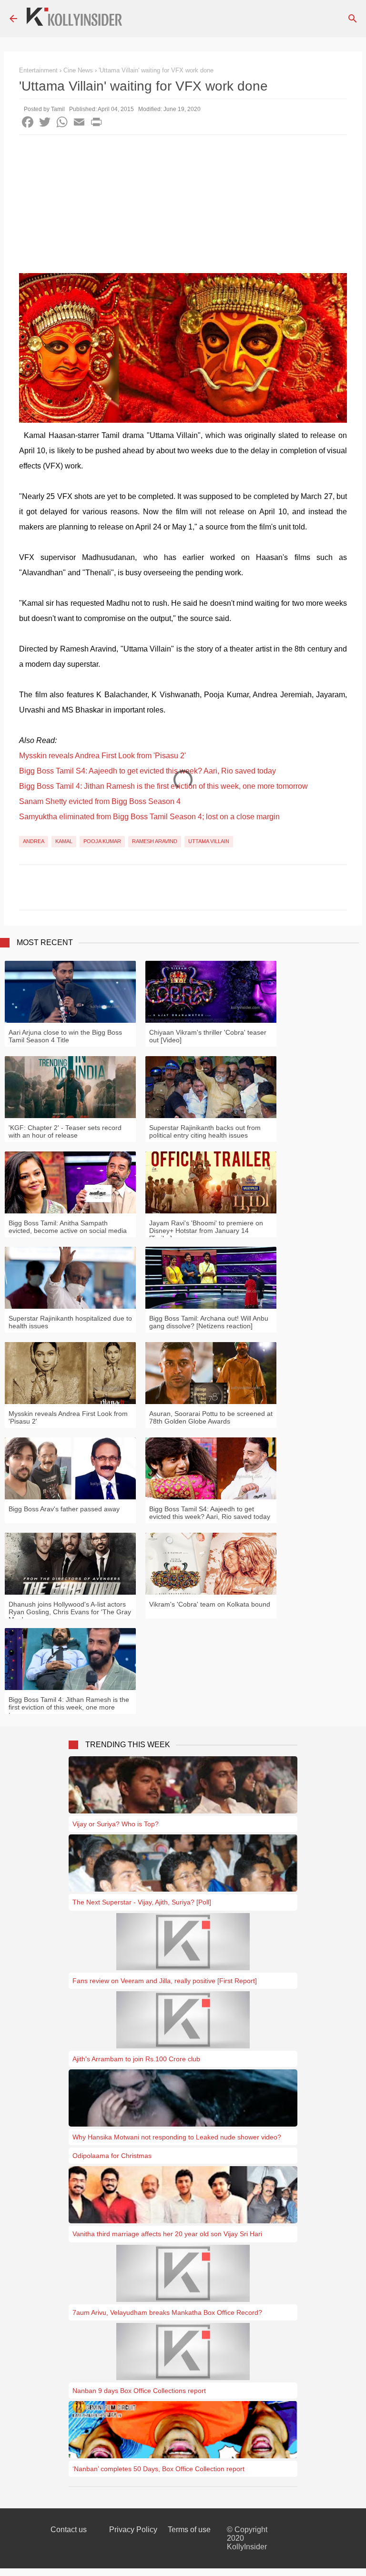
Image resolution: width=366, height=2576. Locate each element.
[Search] (353, 19)
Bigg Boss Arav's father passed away (64, 1509)
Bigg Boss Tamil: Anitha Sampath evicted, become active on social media (68, 1227)
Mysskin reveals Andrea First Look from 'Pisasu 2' (102, 756)
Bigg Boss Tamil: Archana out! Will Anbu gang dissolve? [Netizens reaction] (209, 1322)
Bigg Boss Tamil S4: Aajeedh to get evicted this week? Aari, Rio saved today (147, 771)
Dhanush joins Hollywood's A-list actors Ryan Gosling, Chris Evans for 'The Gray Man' (70, 1612)
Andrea (34, 841)
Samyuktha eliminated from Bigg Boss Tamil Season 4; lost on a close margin (149, 817)
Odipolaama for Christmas (112, 2156)
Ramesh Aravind (155, 841)
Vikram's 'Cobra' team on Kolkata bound (210, 1604)
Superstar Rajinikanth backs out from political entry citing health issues (205, 1131)
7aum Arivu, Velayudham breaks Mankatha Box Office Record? (167, 2312)
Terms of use (189, 2530)
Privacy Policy (133, 2530)
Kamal (64, 841)
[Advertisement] (183, 206)
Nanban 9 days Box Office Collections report (139, 2391)
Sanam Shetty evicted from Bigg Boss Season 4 (100, 801)
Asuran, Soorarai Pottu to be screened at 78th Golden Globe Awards (211, 1417)
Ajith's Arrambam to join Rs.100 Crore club (136, 2059)
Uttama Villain (209, 841)
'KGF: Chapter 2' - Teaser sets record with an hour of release (65, 1131)
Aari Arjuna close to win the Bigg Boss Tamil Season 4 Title (65, 1036)
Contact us (69, 2530)
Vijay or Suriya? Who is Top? (116, 1824)
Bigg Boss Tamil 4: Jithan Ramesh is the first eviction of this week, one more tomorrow (163, 786)
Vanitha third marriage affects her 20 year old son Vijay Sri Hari (167, 2234)
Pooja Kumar (102, 841)
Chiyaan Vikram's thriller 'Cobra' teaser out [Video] (208, 1036)
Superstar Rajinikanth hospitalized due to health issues (70, 1322)
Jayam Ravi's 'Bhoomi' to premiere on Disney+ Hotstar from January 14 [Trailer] (206, 1231)
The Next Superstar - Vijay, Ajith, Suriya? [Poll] (142, 1902)
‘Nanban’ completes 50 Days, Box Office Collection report (158, 2469)
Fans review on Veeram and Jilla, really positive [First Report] (165, 1981)
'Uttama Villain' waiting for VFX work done (156, 70)
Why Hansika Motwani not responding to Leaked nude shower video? (177, 2137)
